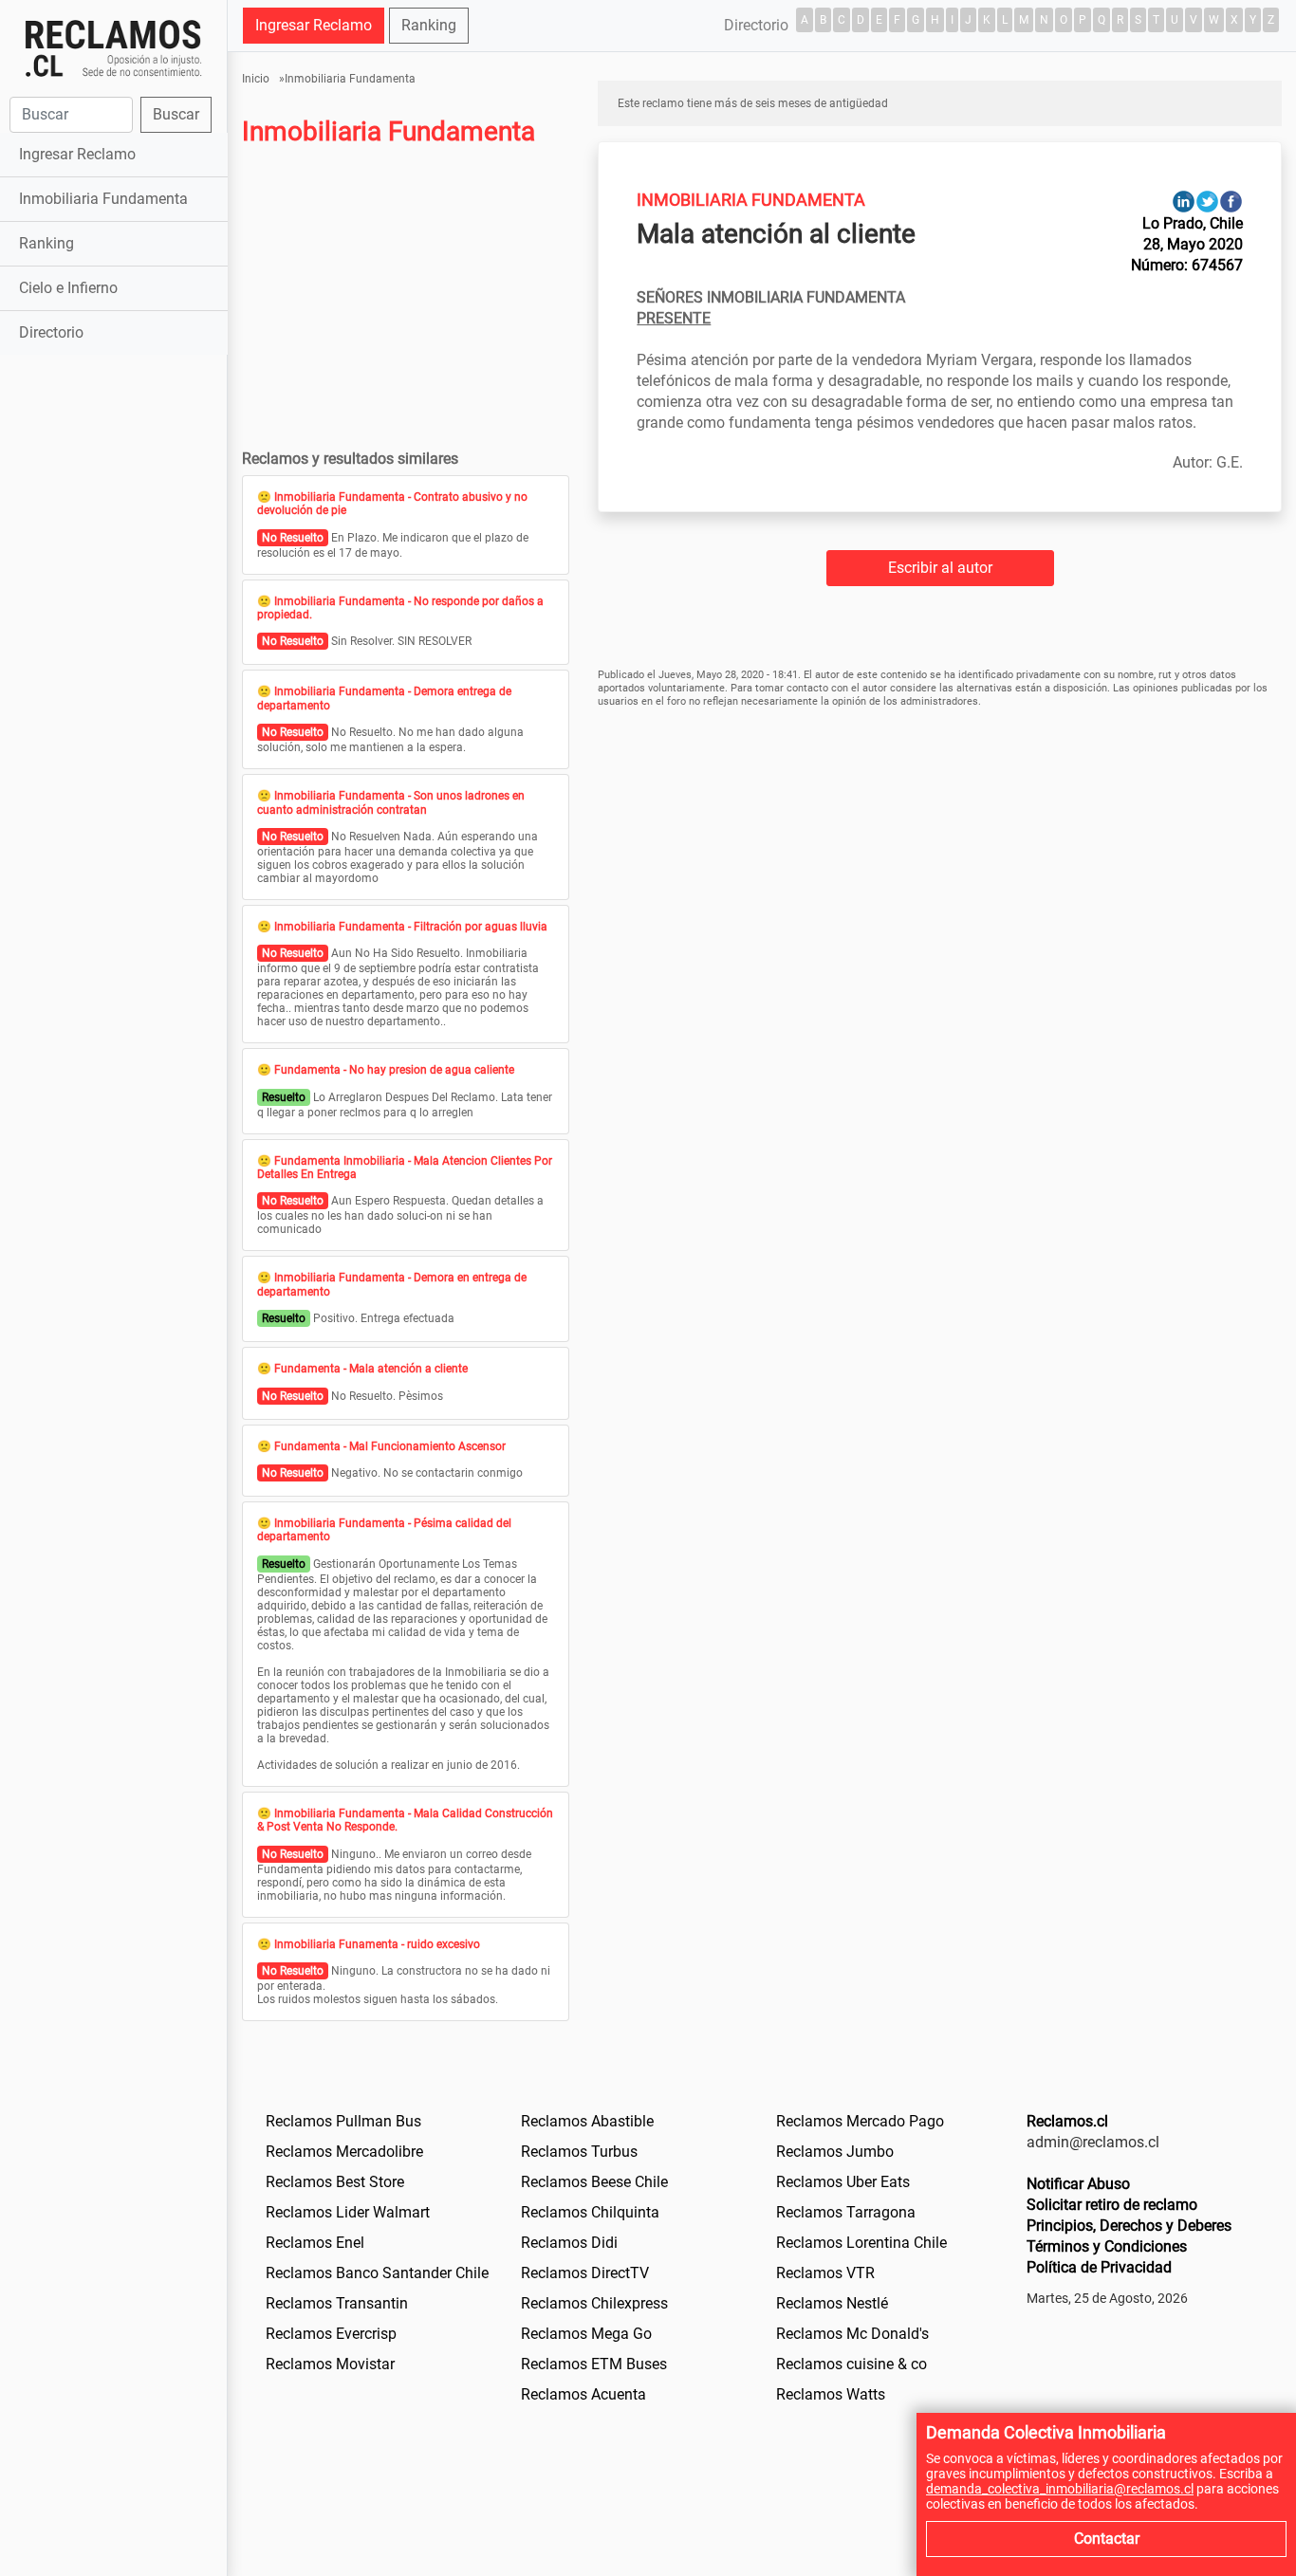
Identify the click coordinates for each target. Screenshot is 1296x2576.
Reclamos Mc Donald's (852, 2334)
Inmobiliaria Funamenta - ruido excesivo (377, 1944)
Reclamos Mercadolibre (344, 2152)
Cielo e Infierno (68, 288)
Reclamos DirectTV (585, 2273)
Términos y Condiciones (1107, 2246)
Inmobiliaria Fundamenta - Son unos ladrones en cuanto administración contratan (391, 802)
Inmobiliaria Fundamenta (103, 199)
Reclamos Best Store (335, 2182)
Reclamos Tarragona (846, 2212)
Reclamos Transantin (337, 2303)
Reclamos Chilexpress (594, 2303)
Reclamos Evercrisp (331, 2334)
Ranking (46, 243)
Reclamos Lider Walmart (348, 2212)
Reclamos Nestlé (832, 2303)
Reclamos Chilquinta (590, 2212)
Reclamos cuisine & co (852, 2364)
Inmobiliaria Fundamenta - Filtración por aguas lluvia (411, 927)
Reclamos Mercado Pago (860, 2121)
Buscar (176, 114)
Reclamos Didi (569, 2243)
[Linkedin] (1184, 201)
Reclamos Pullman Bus (343, 2121)
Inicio (256, 79)
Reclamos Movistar (330, 2364)
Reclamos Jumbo (835, 2152)
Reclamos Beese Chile (594, 2182)
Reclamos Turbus (579, 2152)
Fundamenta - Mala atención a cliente (371, 1369)
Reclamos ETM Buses (594, 2364)
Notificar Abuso (1078, 2184)
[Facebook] (1231, 201)
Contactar (1107, 2539)
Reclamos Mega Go (586, 2334)
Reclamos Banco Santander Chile (377, 2273)
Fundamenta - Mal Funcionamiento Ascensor (390, 1446)
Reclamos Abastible (587, 2121)
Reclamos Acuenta (583, 2394)
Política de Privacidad (1099, 2267)
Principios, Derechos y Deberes (1129, 2226)
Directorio (51, 332)
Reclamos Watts (831, 2394)
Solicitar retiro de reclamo (1112, 2205)
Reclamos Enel (315, 2243)
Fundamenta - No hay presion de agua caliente (394, 1070)
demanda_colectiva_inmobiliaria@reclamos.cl (1060, 2489)
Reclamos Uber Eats (843, 2182)
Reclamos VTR (825, 2273)
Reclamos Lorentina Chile (861, 2243)
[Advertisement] (113, 658)
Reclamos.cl (1067, 2121)
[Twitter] (1207, 201)
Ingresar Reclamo (77, 154)
